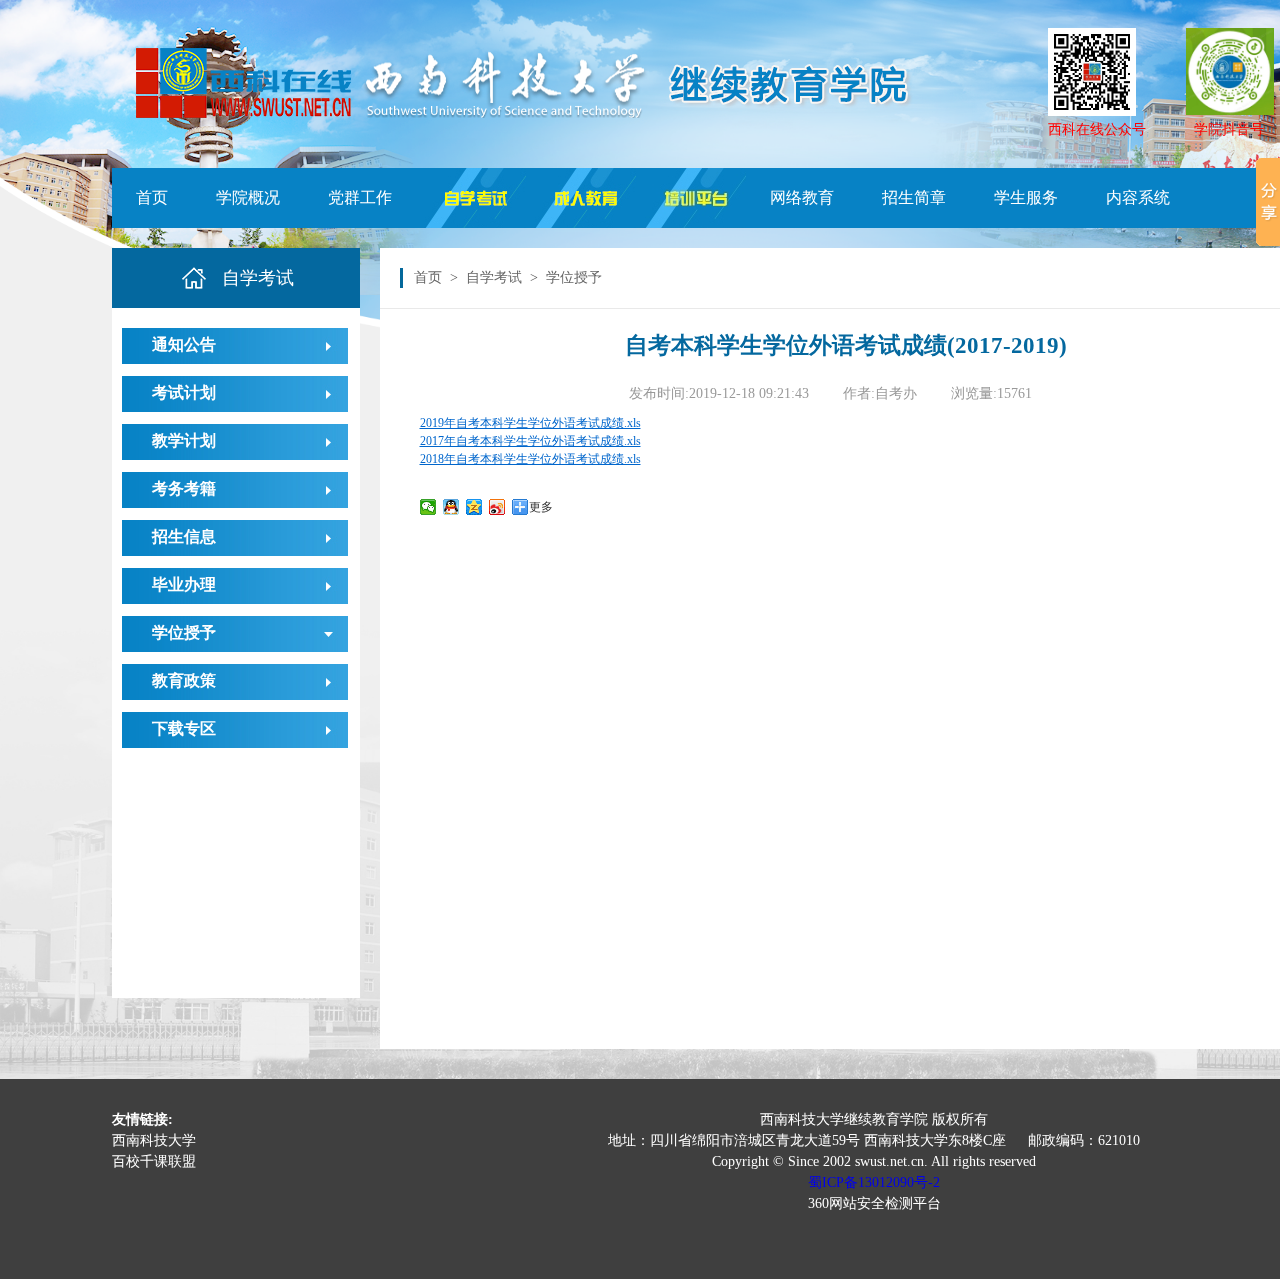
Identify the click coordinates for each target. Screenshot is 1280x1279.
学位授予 (184, 632)
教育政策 (184, 680)
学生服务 (1026, 197)
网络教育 (802, 197)
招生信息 (184, 536)
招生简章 (914, 197)
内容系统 (1138, 197)
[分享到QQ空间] (474, 507)
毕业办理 (184, 584)
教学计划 (184, 440)
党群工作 (360, 197)
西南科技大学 (154, 1140)
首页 (152, 197)
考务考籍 (184, 488)
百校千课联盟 (154, 1161)
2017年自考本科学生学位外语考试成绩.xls (530, 441)
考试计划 (184, 392)
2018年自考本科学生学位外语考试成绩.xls (530, 459)
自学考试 (494, 277)
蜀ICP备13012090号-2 (874, 1182)
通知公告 (184, 344)
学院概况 (248, 197)
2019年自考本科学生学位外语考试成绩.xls (530, 423)
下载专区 (184, 728)
